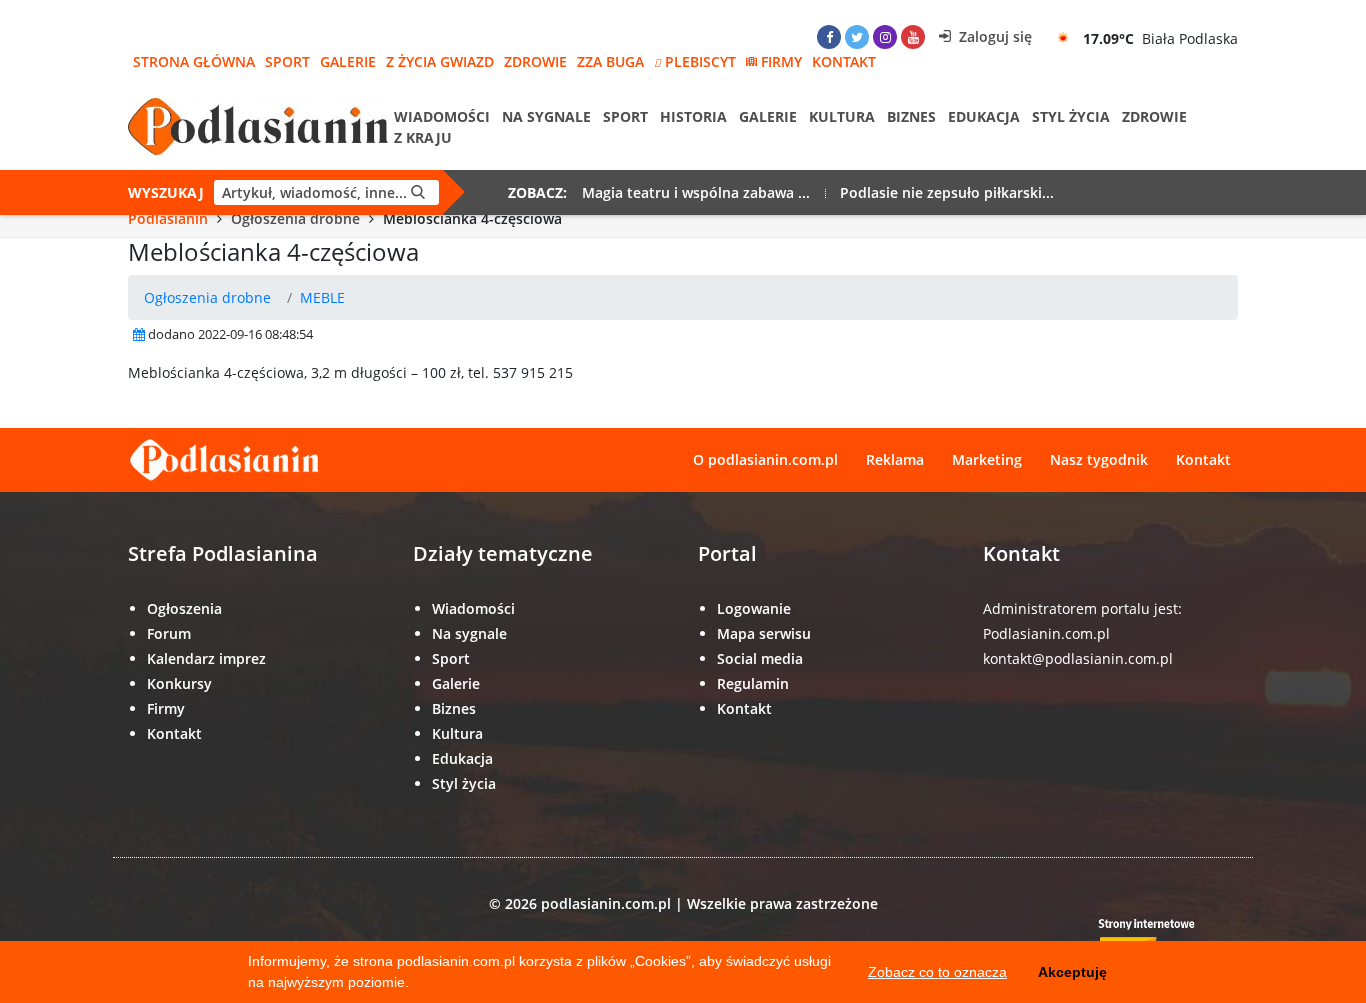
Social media (760, 658)
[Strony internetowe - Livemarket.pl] (1163, 939)
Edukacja (984, 116)
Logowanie (754, 608)
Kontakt (844, 61)
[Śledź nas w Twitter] (857, 37)
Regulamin (753, 683)
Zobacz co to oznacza (937, 972)
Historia (693, 116)
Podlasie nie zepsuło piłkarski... (947, 192)
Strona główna (194, 61)
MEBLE (322, 297)
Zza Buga (610, 61)
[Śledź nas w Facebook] (829, 37)
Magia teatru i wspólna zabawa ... (696, 192)
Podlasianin (168, 218)
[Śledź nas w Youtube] (913, 37)
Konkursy (179, 683)
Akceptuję (1072, 972)
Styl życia (1071, 116)
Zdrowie (535, 61)
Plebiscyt (700, 61)
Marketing (987, 459)
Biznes (911, 116)
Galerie (348, 61)
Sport (287, 61)
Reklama (895, 459)
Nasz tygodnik (1099, 459)
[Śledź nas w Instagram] (885, 37)
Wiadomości (442, 116)
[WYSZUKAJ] (418, 192)
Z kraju (423, 137)
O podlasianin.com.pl (765, 459)
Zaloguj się (993, 36)
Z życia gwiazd (440, 61)
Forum (169, 633)
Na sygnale (546, 116)
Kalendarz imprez (206, 658)
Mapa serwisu (764, 633)
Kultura (842, 116)
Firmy (781, 61)
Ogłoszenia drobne (295, 218)
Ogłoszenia (184, 608)
